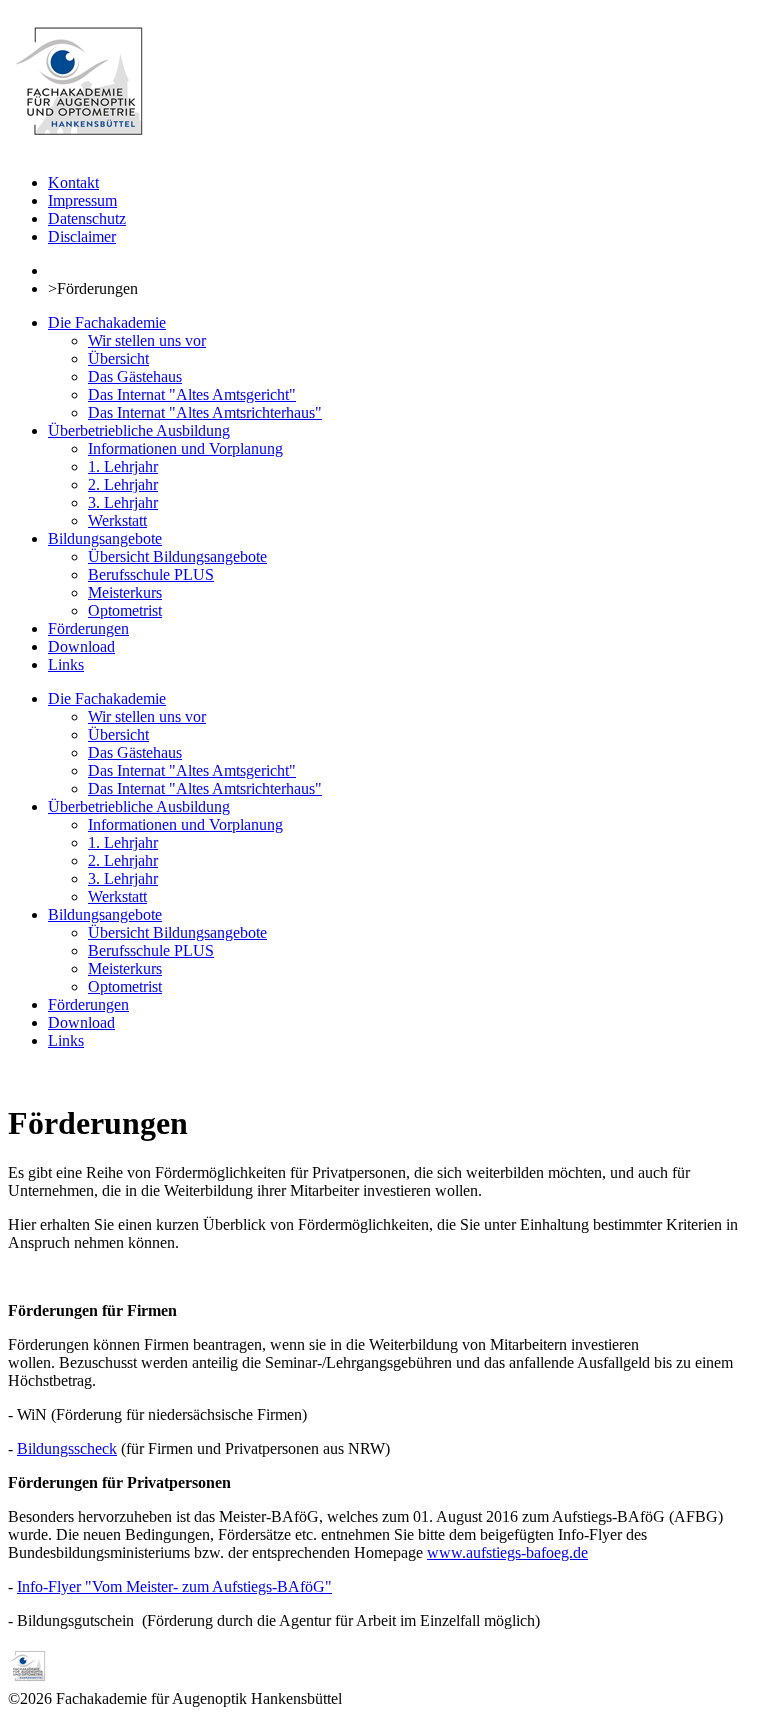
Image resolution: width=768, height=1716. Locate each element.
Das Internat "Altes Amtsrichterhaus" (205, 412)
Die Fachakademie (107, 322)
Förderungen (88, 628)
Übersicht (118, 358)
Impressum (82, 200)
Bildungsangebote (105, 538)
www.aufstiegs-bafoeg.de (507, 1552)
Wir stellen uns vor (147, 340)
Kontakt (73, 182)
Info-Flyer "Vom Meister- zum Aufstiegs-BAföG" (174, 1586)
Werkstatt (117, 520)
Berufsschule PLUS (151, 574)
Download (81, 646)
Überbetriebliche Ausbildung (139, 430)
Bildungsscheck (67, 1448)
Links (66, 664)
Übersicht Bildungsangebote (177, 556)
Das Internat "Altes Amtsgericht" (192, 394)
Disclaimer (82, 236)
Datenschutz (87, 218)
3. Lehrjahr (123, 502)
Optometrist (125, 610)
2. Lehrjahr (123, 484)
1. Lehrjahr (123, 466)
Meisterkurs (125, 592)
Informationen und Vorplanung (185, 448)
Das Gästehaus (135, 376)
